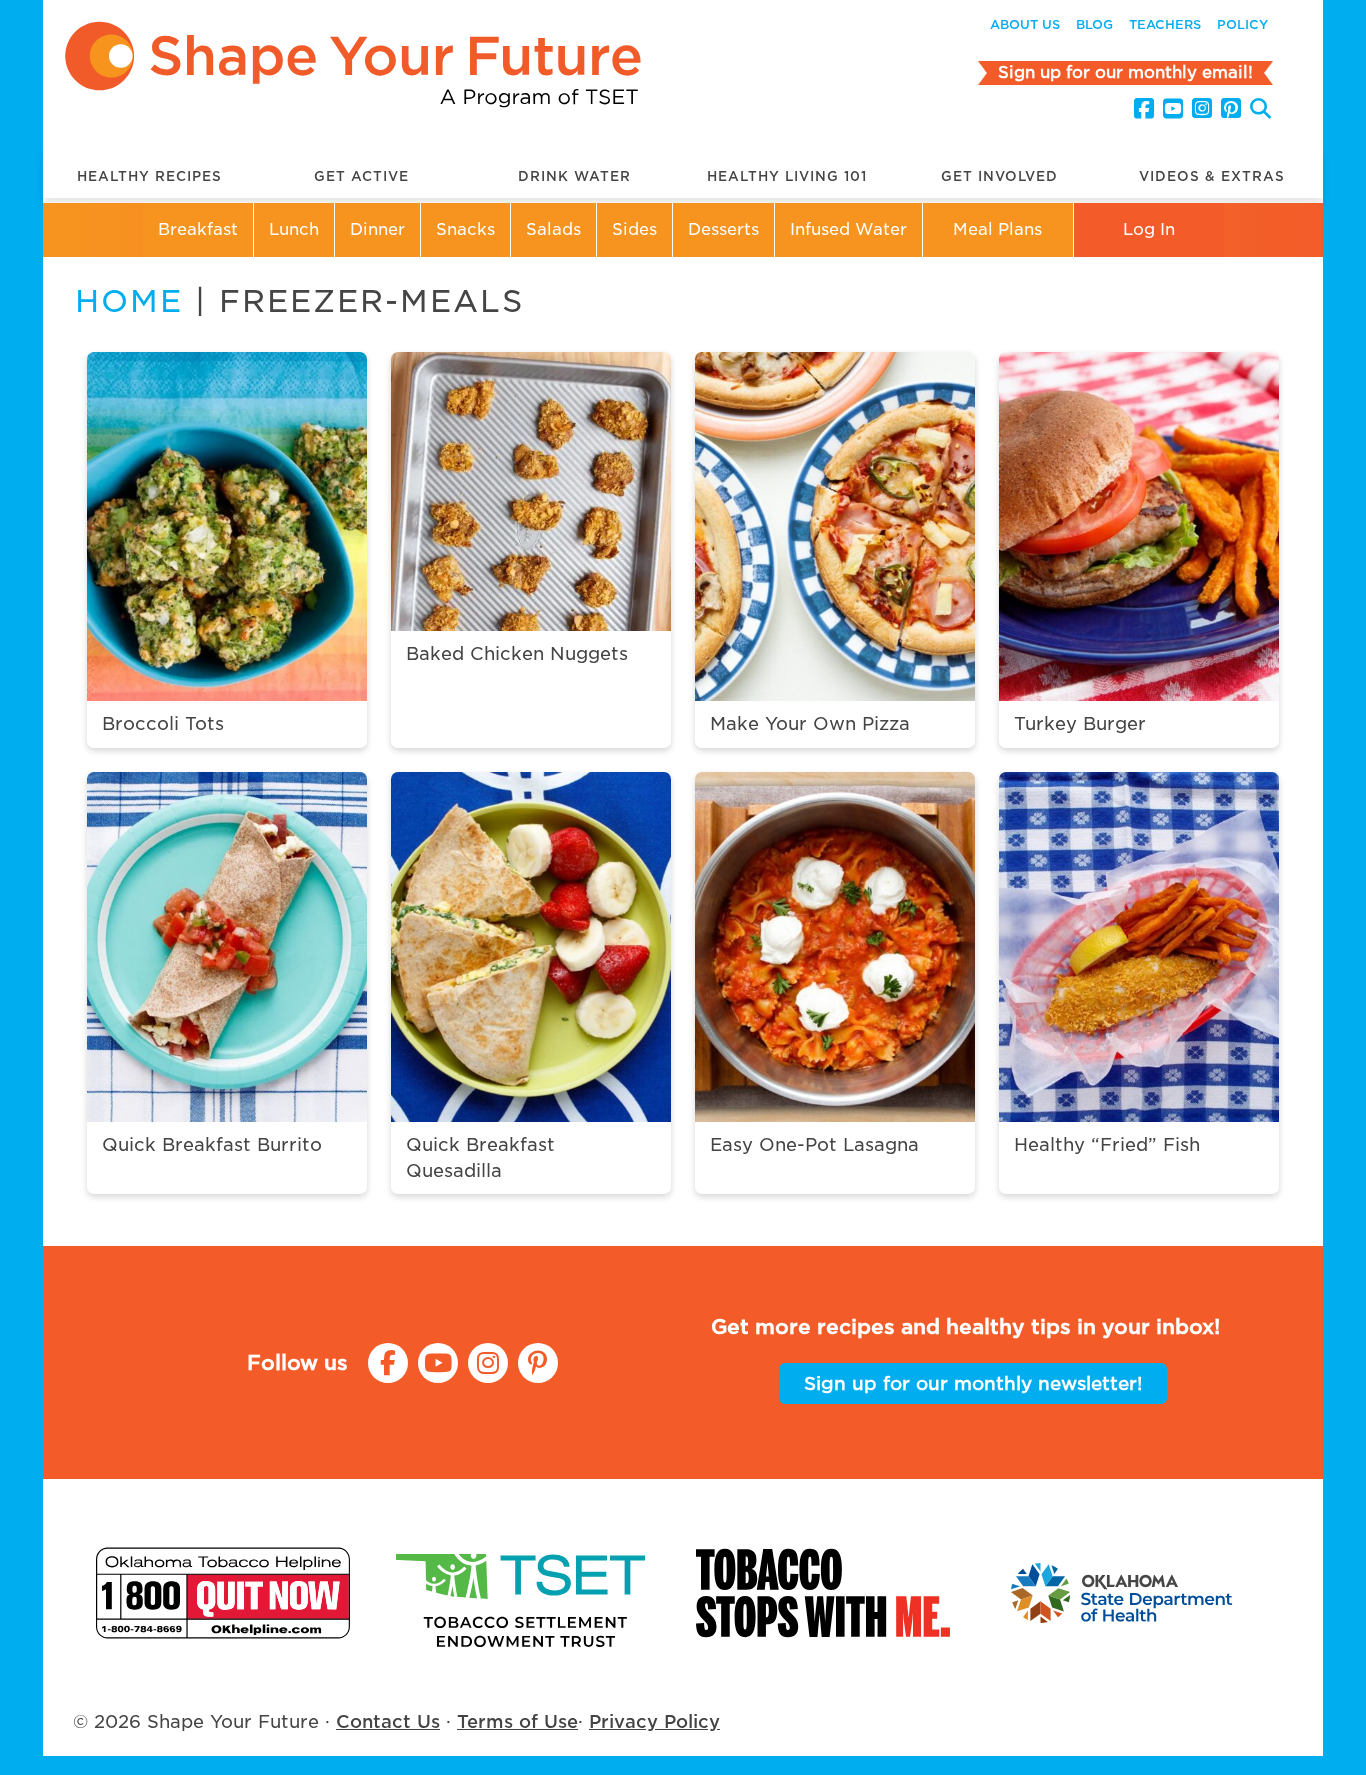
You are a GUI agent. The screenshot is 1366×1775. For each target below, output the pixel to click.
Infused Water (848, 229)
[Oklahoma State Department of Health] (1123, 1592)
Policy (1242, 24)
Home (129, 301)
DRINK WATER (574, 176)
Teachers (1165, 24)
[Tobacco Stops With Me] (823, 1592)
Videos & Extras (1212, 176)
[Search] (1260, 111)
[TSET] (523, 1592)
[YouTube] (1173, 109)
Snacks (465, 229)
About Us (1025, 24)
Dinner (377, 229)
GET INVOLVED (999, 176)
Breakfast (198, 229)
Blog (1094, 24)
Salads (553, 229)
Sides (634, 229)
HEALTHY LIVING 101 (787, 176)
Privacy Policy (654, 1721)
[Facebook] (1144, 109)
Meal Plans (997, 229)
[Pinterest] (1231, 109)
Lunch (294, 229)
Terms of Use (517, 1721)
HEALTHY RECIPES (149, 176)
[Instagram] (1202, 109)
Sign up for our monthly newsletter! (973, 1383)
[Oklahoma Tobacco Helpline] (223, 1592)
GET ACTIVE (361, 176)
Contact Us (388, 1721)
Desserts (723, 229)
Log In (1149, 229)
